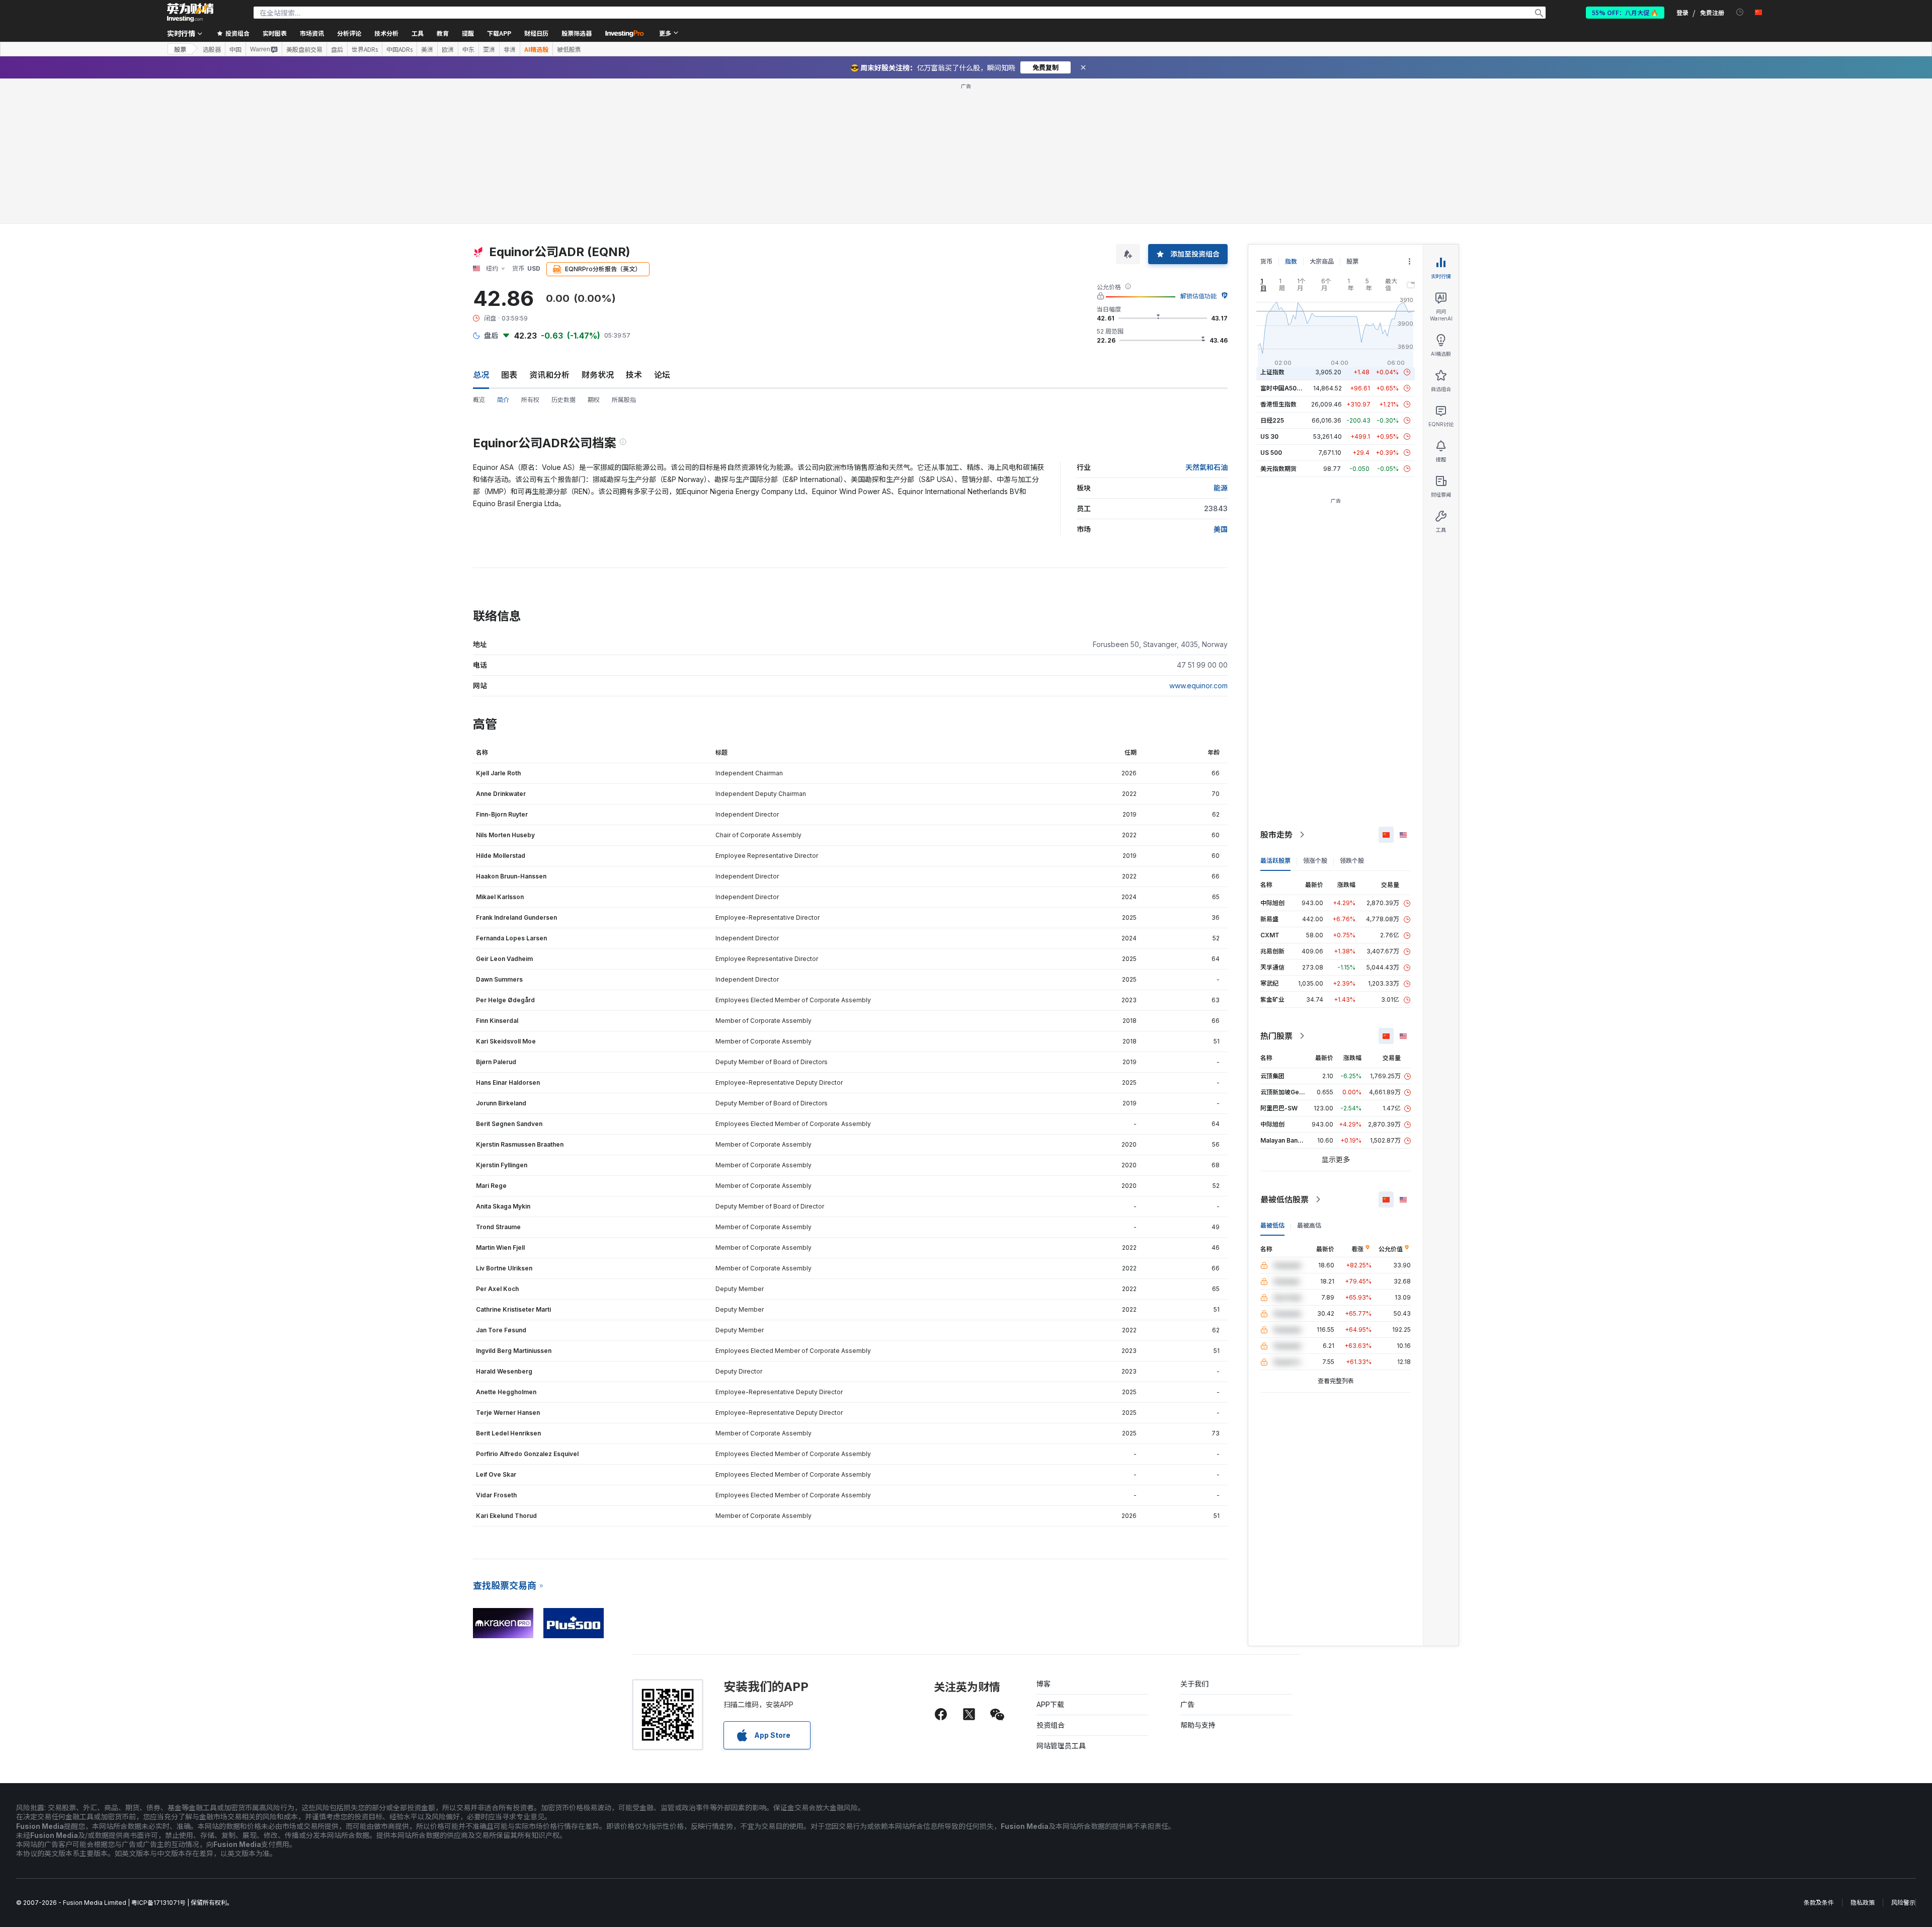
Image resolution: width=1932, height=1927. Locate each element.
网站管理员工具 (1061, 1746)
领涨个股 (1315, 861)
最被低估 (1272, 1225)
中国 (235, 49)
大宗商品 (1322, 261)
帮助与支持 (1198, 1725)
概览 (479, 400)
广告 (1187, 1704)
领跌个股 (1352, 861)
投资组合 (1051, 1725)
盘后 (337, 49)
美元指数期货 (1278, 469)
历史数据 (563, 400)
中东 (468, 49)
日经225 (1272, 420)
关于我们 (1194, 1684)
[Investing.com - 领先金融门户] (190, 13)
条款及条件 (1819, 1903)
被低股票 (569, 49)
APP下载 (1050, 1704)
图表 (509, 375)
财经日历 (536, 33)
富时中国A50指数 (1284, 388)
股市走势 (1276, 835)
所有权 (530, 400)
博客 (1043, 1684)
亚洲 (489, 49)
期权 (594, 400)
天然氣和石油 (1206, 467)
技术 (634, 375)
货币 (1266, 261)
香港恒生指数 (1278, 404)
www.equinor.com (1198, 686)
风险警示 (1903, 1903)
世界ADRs (365, 49)
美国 (1221, 529)
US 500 (1271, 453)
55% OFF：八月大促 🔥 (1625, 12)
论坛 (662, 375)
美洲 (427, 49)
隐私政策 (1863, 1903)
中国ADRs (399, 49)
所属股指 (624, 400)
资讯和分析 (549, 375)
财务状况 (598, 375)
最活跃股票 (1275, 861)
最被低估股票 (1284, 1199)
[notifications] (1740, 12)
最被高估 (1309, 1225)
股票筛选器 (577, 33)
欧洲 (448, 49)
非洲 (510, 49)
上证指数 (1272, 372)
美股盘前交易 (304, 49)
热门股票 (1276, 1036)
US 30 (1269, 436)
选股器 (212, 49)
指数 (1291, 261)
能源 (1221, 488)
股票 (180, 49)
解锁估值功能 (1198, 296)
